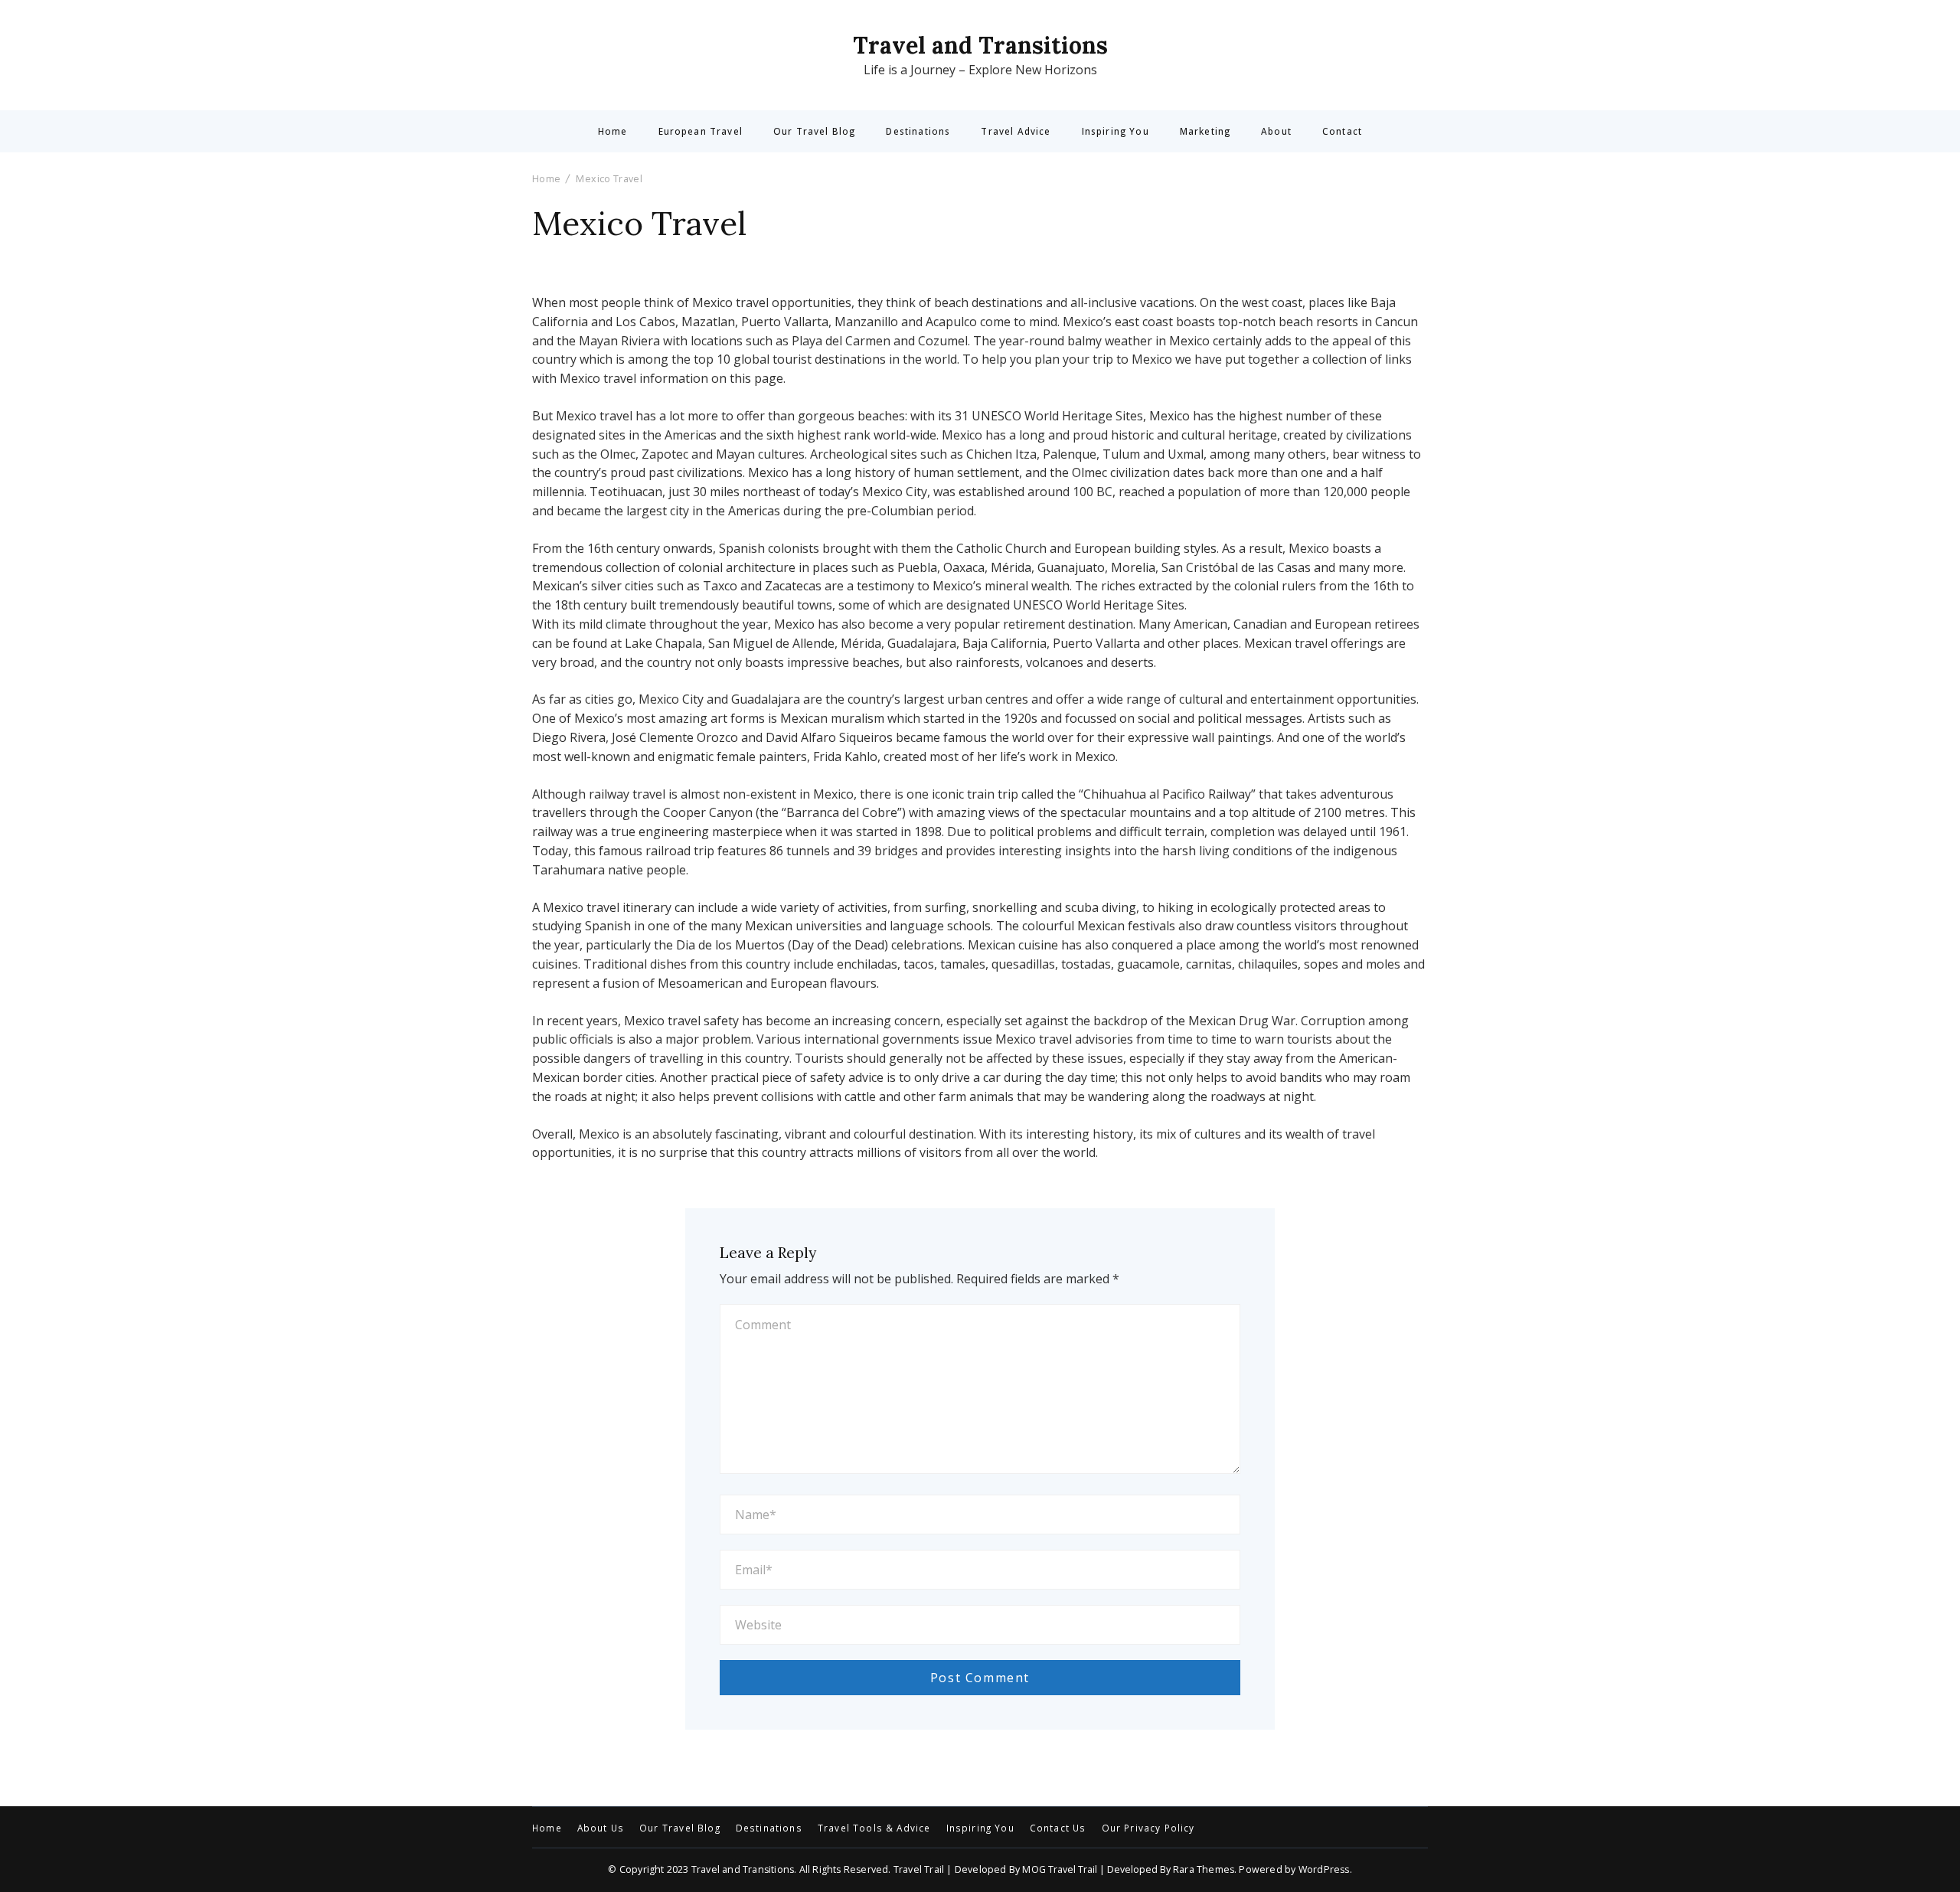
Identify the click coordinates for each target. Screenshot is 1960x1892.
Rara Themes (1204, 1869)
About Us (601, 1828)
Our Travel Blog (814, 132)
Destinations (918, 132)
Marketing (1205, 132)
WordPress (1324, 1869)
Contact (1342, 132)
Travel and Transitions (980, 45)
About (1276, 132)
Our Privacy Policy (1148, 1828)
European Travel (701, 132)
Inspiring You (1116, 132)
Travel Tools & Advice (874, 1828)
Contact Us (1058, 1828)
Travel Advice (1016, 132)
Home (613, 132)
